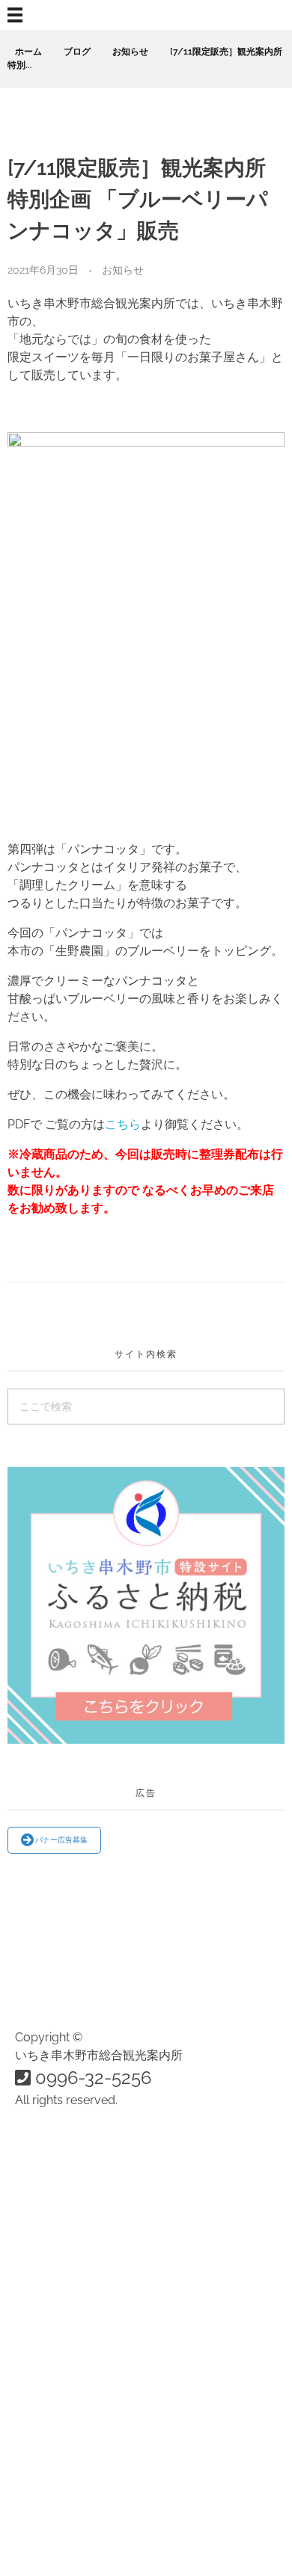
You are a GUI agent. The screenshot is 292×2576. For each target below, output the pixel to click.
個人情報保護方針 (93, 2540)
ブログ (77, 52)
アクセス (69, 2393)
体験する (69, 2306)
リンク (63, 2480)
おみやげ (69, 2247)
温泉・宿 (69, 2277)
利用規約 (69, 2510)
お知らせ (130, 52)
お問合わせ (75, 2423)
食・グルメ (75, 2157)
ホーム (28, 52)
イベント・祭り (87, 2187)
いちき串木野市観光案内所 (117, 2363)
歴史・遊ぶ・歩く (93, 2217)
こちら (123, 1124)
